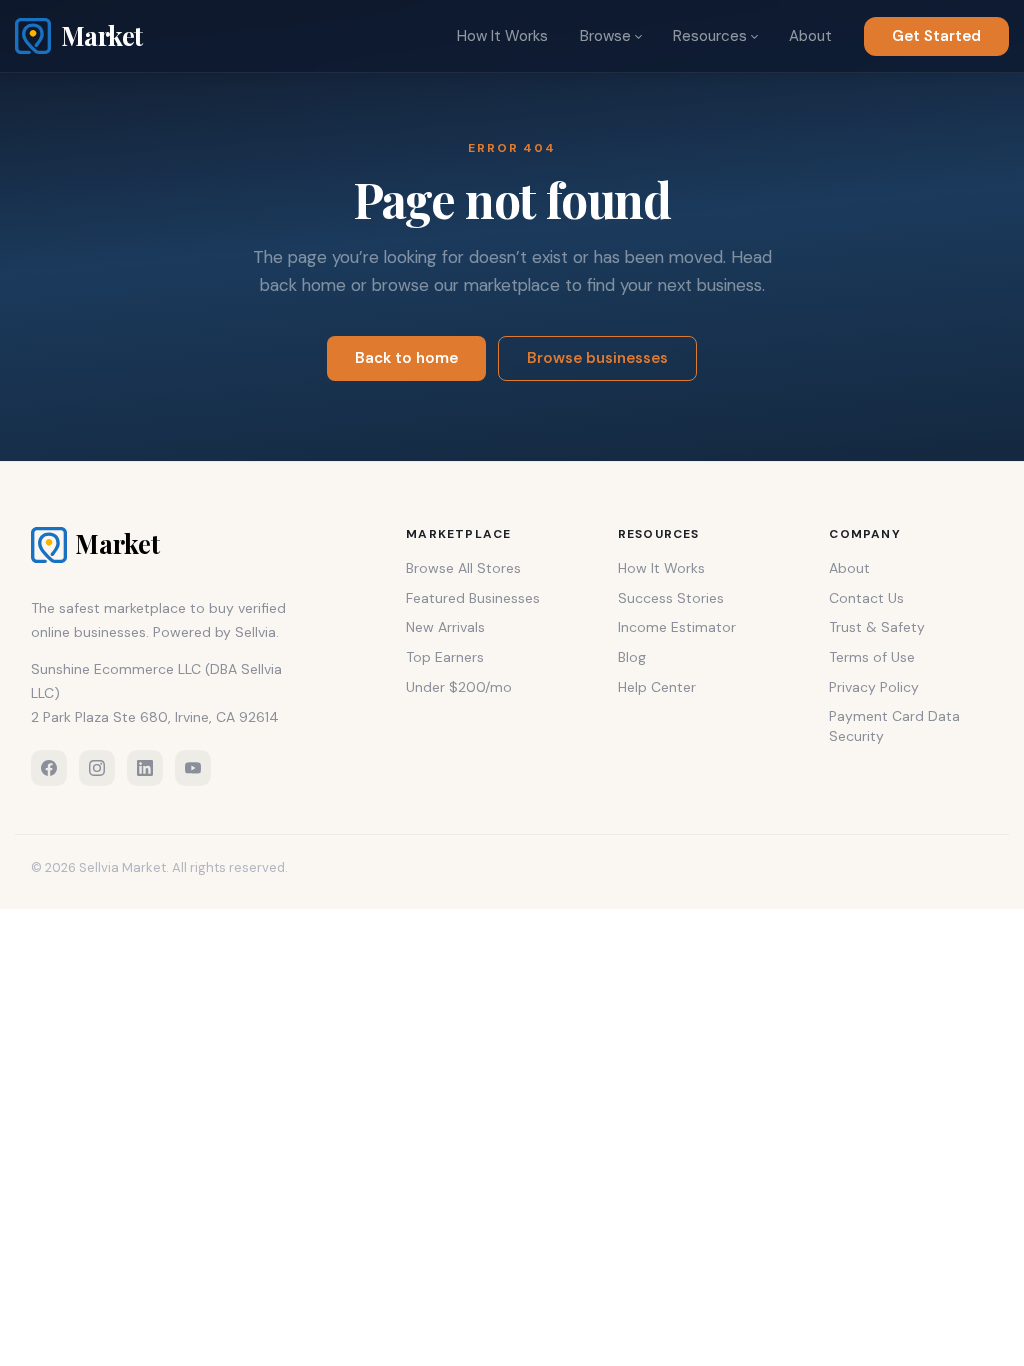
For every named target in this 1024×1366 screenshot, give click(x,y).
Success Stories (671, 598)
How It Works (502, 36)
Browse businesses (597, 358)
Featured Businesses (473, 598)
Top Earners (445, 657)
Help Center (657, 687)
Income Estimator (677, 627)
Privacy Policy (874, 687)
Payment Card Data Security (894, 726)
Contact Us (866, 598)
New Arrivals (445, 627)
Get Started (936, 36)
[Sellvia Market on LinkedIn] (145, 768)
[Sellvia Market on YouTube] (193, 768)
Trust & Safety (877, 627)
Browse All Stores (463, 568)
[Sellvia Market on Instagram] (97, 768)
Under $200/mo (459, 687)
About (810, 36)
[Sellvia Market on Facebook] (49, 768)
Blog (632, 657)
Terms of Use (872, 657)
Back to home (406, 358)
